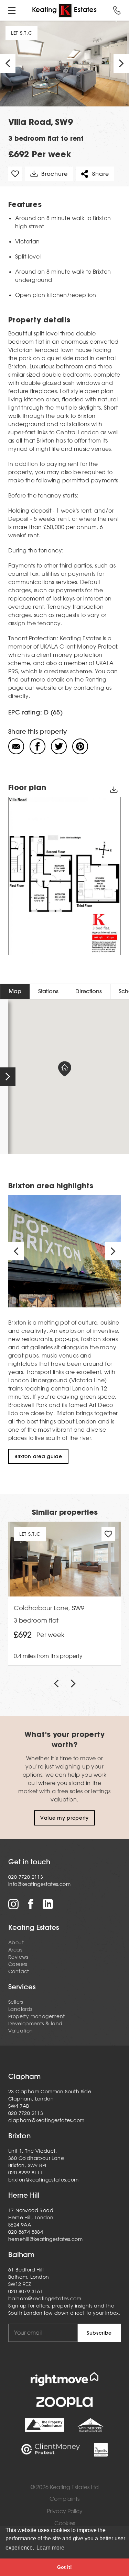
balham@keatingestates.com (45, 2299)
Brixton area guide (38, 1456)
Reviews (18, 1957)
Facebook (31, 1904)
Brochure (54, 174)
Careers (18, 1964)
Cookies (65, 2523)
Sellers (16, 2002)
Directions (89, 991)
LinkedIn (48, 1904)
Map (15, 991)
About (16, 1943)
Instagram (13, 1904)
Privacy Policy (65, 2511)
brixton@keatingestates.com (43, 2180)
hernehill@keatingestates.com (45, 2239)
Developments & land (35, 2024)
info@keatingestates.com (39, 1884)
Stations (48, 991)
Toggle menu (12, 10)
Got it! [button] (64, 2567)
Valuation (21, 2031)
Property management (37, 2016)
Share (100, 174)
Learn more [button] (50, 2548)
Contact (19, 1971)
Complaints (64, 2499)
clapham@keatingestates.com (46, 2120)
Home (64, 10)
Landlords (20, 2009)
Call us (117, 10)
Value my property (64, 1818)
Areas (15, 1950)
